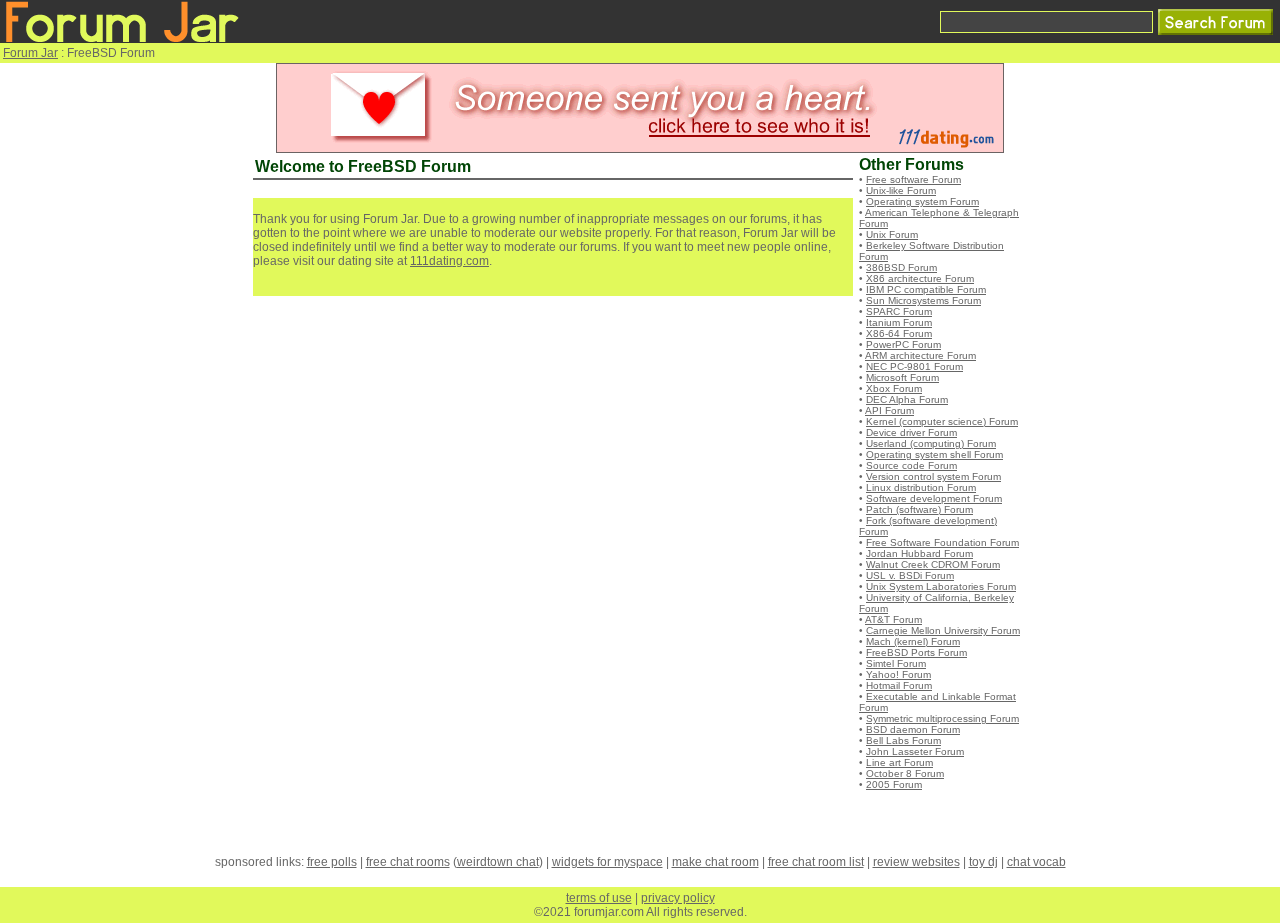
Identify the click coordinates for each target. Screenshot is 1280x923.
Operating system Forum (922, 201)
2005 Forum (894, 784)
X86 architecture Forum (920, 278)
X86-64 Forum (899, 333)
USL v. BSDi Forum (910, 575)
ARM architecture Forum (920, 355)
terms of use (599, 898)
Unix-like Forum (901, 190)
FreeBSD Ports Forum (916, 652)
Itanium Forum (899, 322)
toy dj (983, 862)
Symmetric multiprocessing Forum (942, 718)
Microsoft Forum (902, 377)
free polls (332, 862)
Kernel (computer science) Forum (942, 421)
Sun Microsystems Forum (923, 300)
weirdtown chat (498, 862)
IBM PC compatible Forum (926, 289)
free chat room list (816, 862)
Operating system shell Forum (934, 454)
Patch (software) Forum (919, 509)
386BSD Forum (901, 267)
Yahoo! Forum (898, 674)
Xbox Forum (894, 388)
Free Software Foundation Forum (942, 542)
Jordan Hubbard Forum (919, 553)
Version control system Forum (933, 476)
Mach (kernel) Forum (913, 641)
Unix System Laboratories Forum (941, 586)
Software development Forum (934, 498)
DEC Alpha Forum (907, 399)
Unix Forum (892, 234)
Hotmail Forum (899, 685)
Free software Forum (913, 179)
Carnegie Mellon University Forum (943, 630)
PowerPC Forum (903, 344)
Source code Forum (911, 465)
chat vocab (1036, 862)
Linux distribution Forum (921, 487)
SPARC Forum (899, 311)
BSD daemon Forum (913, 729)
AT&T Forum (893, 619)
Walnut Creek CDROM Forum (933, 564)
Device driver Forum (911, 432)
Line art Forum (899, 762)
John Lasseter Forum (915, 751)
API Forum (889, 410)
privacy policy (678, 898)
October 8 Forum (905, 773)
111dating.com (449, 261)
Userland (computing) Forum (931, 443)
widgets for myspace (607, 862)
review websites (916, 862)
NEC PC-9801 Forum (914, 366)
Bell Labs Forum (903, 740)
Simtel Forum (896, 663)
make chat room (715, 862)
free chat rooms (408, 862)
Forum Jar (30, 53)
